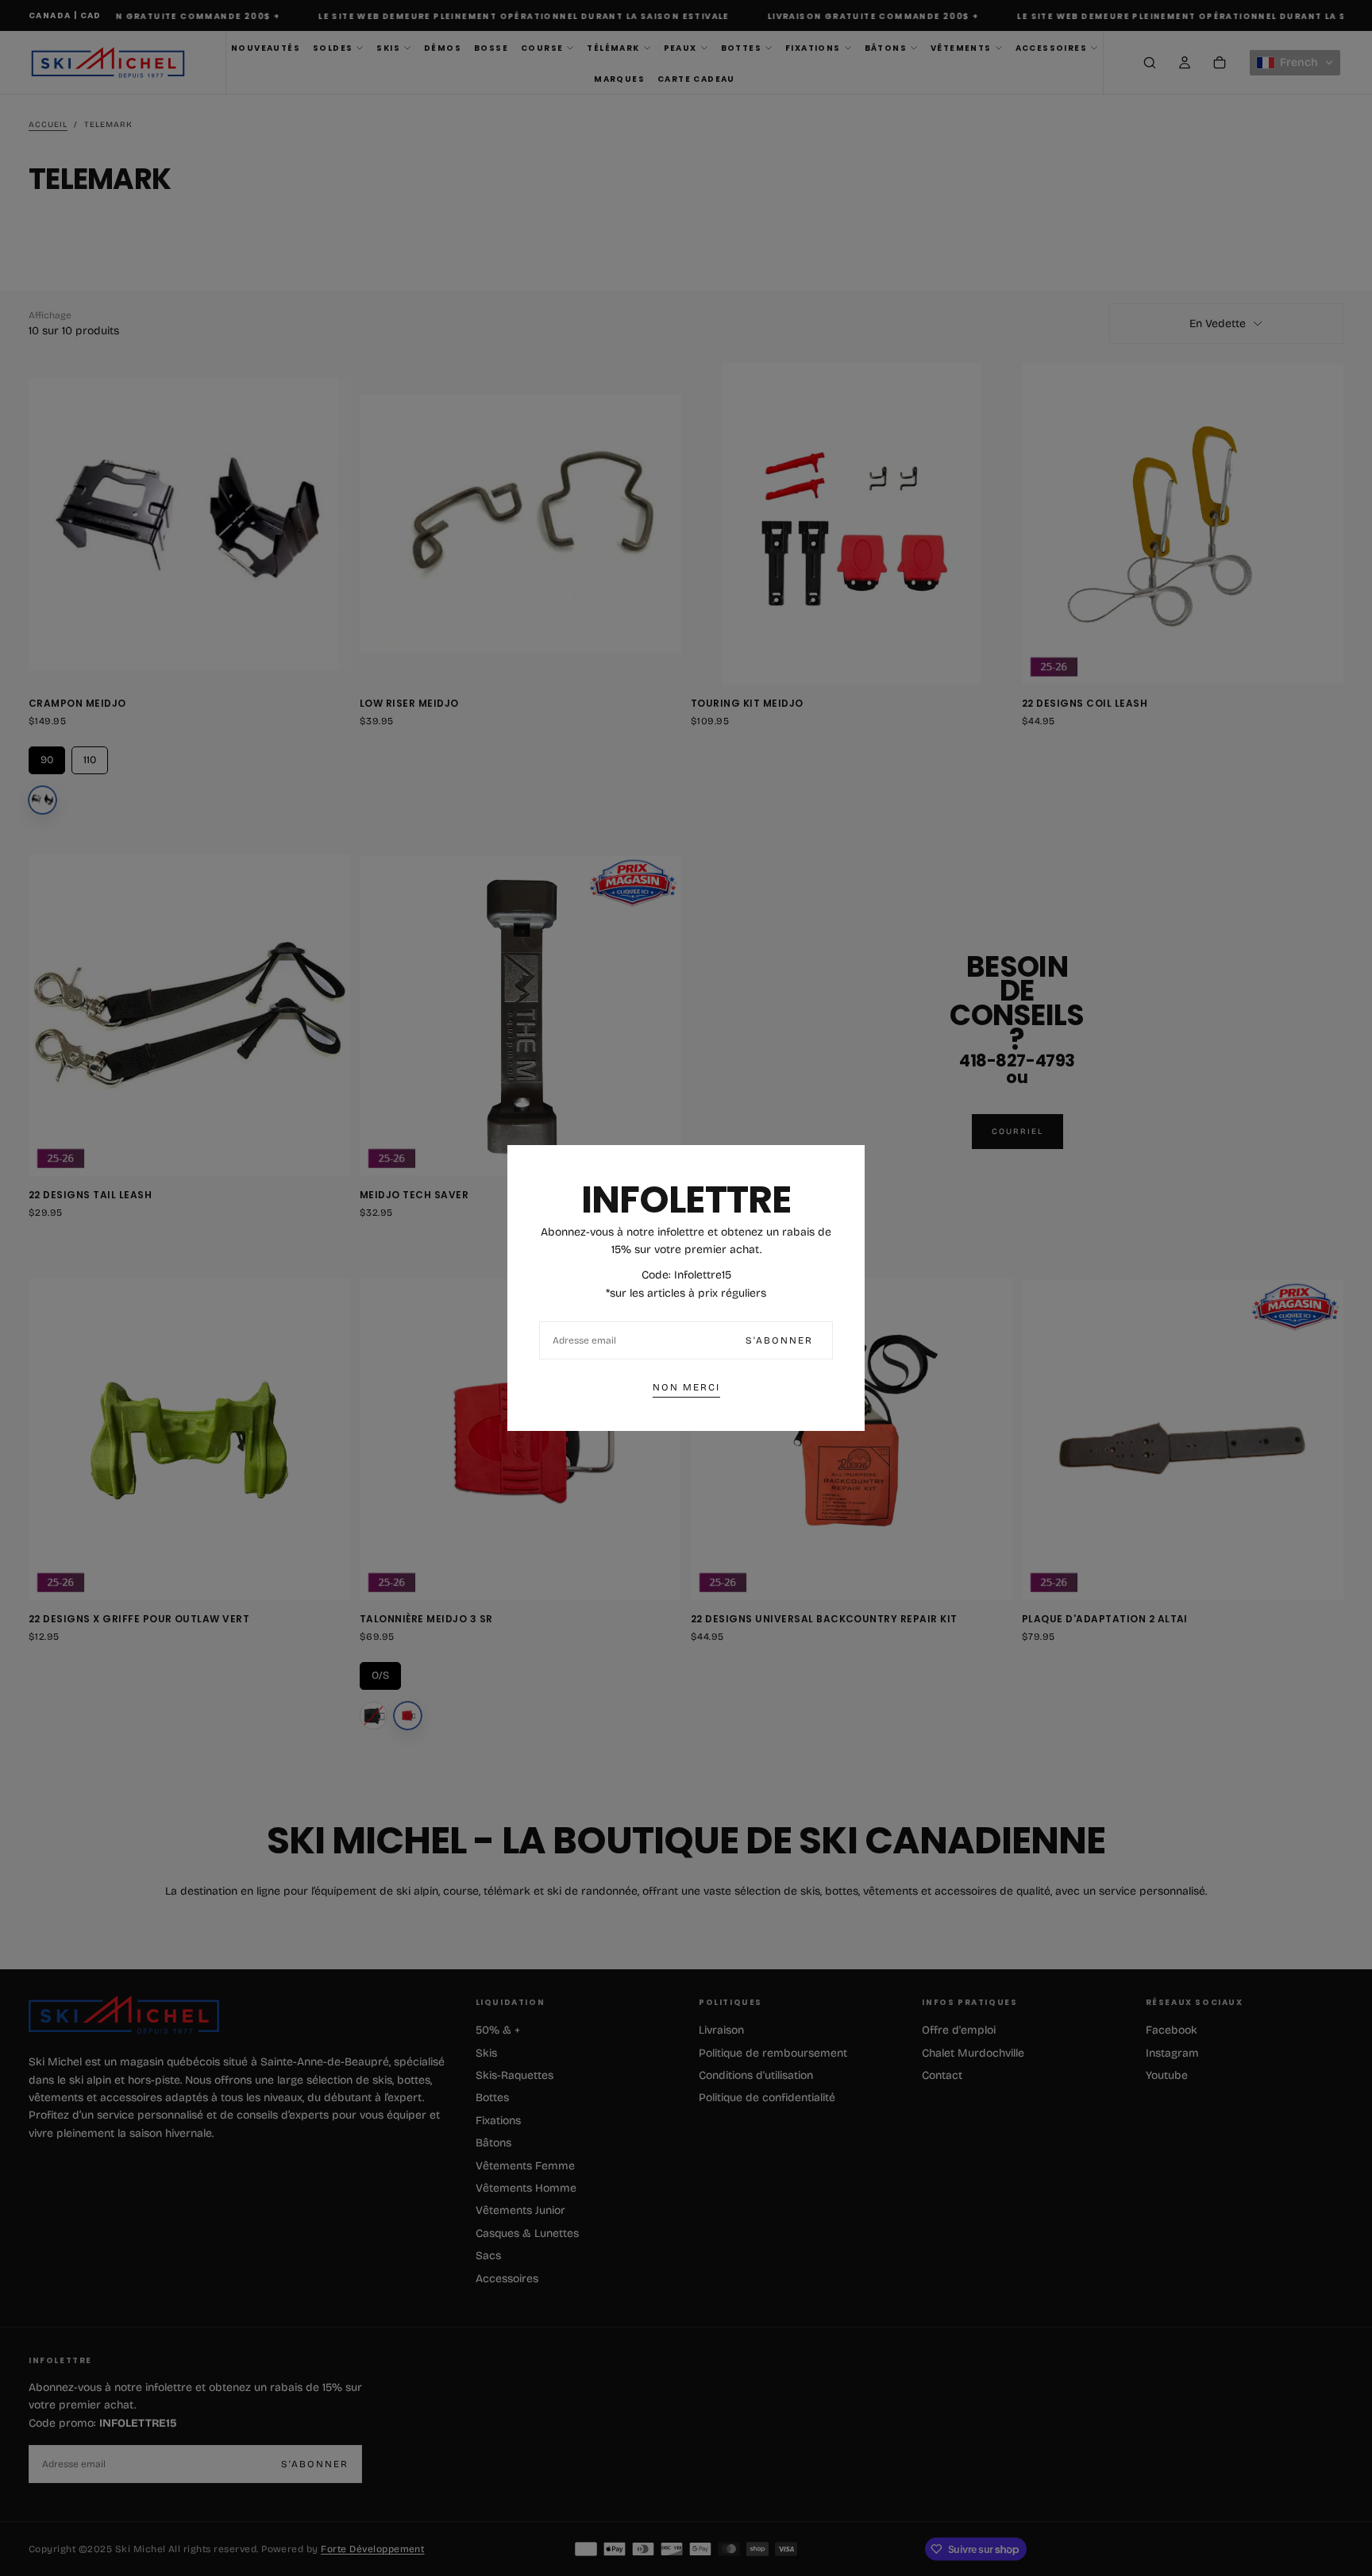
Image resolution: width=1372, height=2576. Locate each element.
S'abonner (779, 1340)
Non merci (686, 1387)
